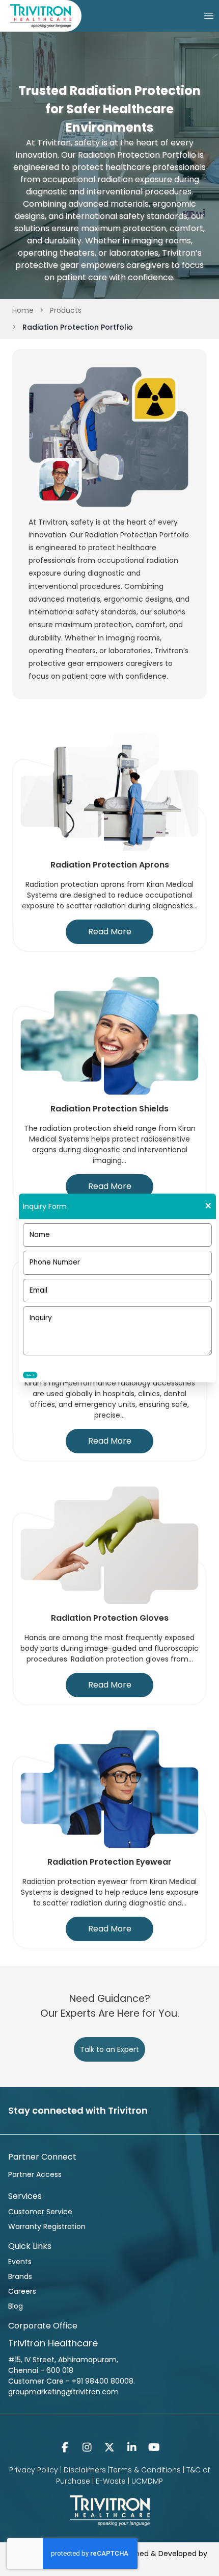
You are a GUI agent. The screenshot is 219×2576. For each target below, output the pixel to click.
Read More (110, 932)
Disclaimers (85, 2470)
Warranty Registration (47, 2226)
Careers (22, 2291)
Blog (16, 2306)
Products (66, 310)
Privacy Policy (34, 2470)
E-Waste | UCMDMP (129, 2481)
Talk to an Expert (109, 2049)
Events (20, 2262)
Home (23, 310)
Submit (30, 1375)
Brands (20, 2276)
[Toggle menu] (209, 16)
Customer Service (40, 2212)
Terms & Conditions (145, 2470)
